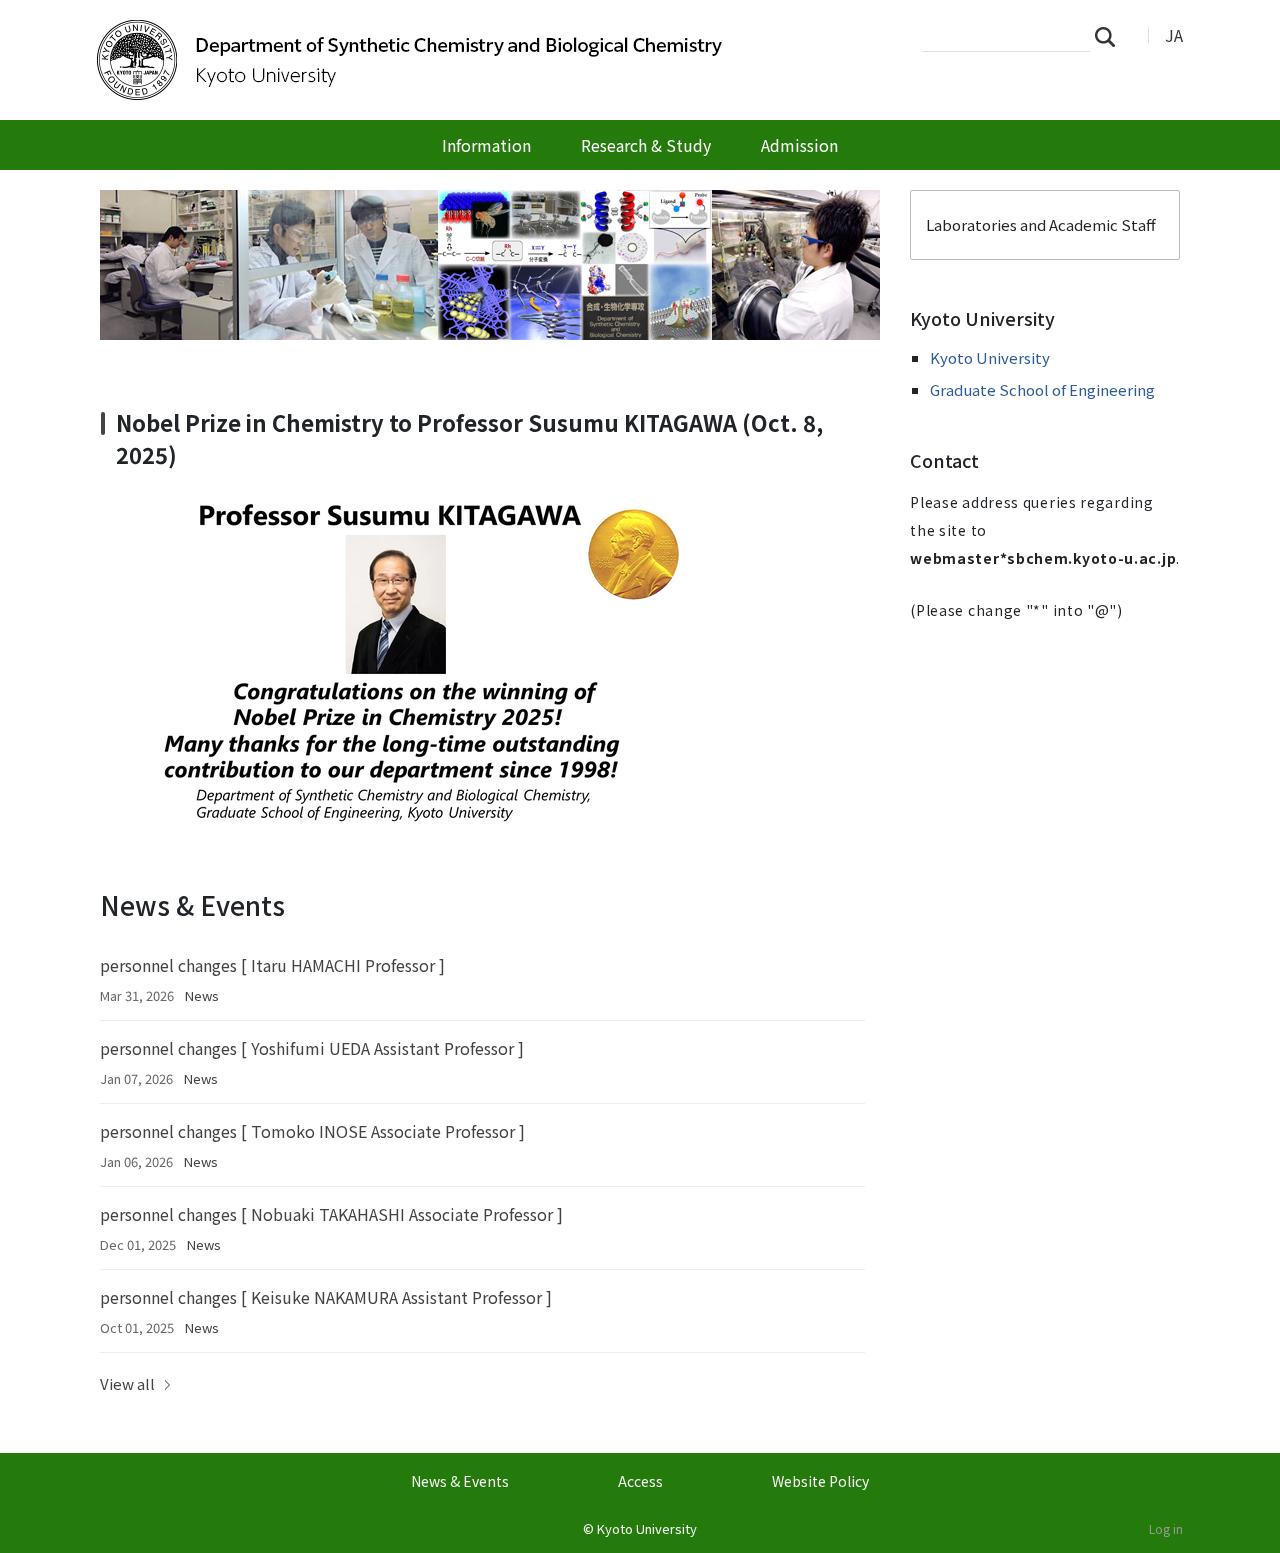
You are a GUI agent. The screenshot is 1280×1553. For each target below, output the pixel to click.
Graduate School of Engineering (1042, 389)
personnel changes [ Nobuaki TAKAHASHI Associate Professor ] (331, 1214)
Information (486, 145)
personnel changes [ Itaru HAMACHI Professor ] (272, 965)
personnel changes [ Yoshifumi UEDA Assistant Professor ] (312, 1048)
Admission (799, 145)
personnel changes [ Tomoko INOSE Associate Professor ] (312, 1131)
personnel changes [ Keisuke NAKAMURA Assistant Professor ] (326, 1297)
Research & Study (646, 145)
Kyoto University (990, 357)
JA (1174, 35)
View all (127, 1383)
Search (1111, 36)
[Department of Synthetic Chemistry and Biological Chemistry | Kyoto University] (417, 60)
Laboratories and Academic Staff (1041, 224)
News (202, 995)
